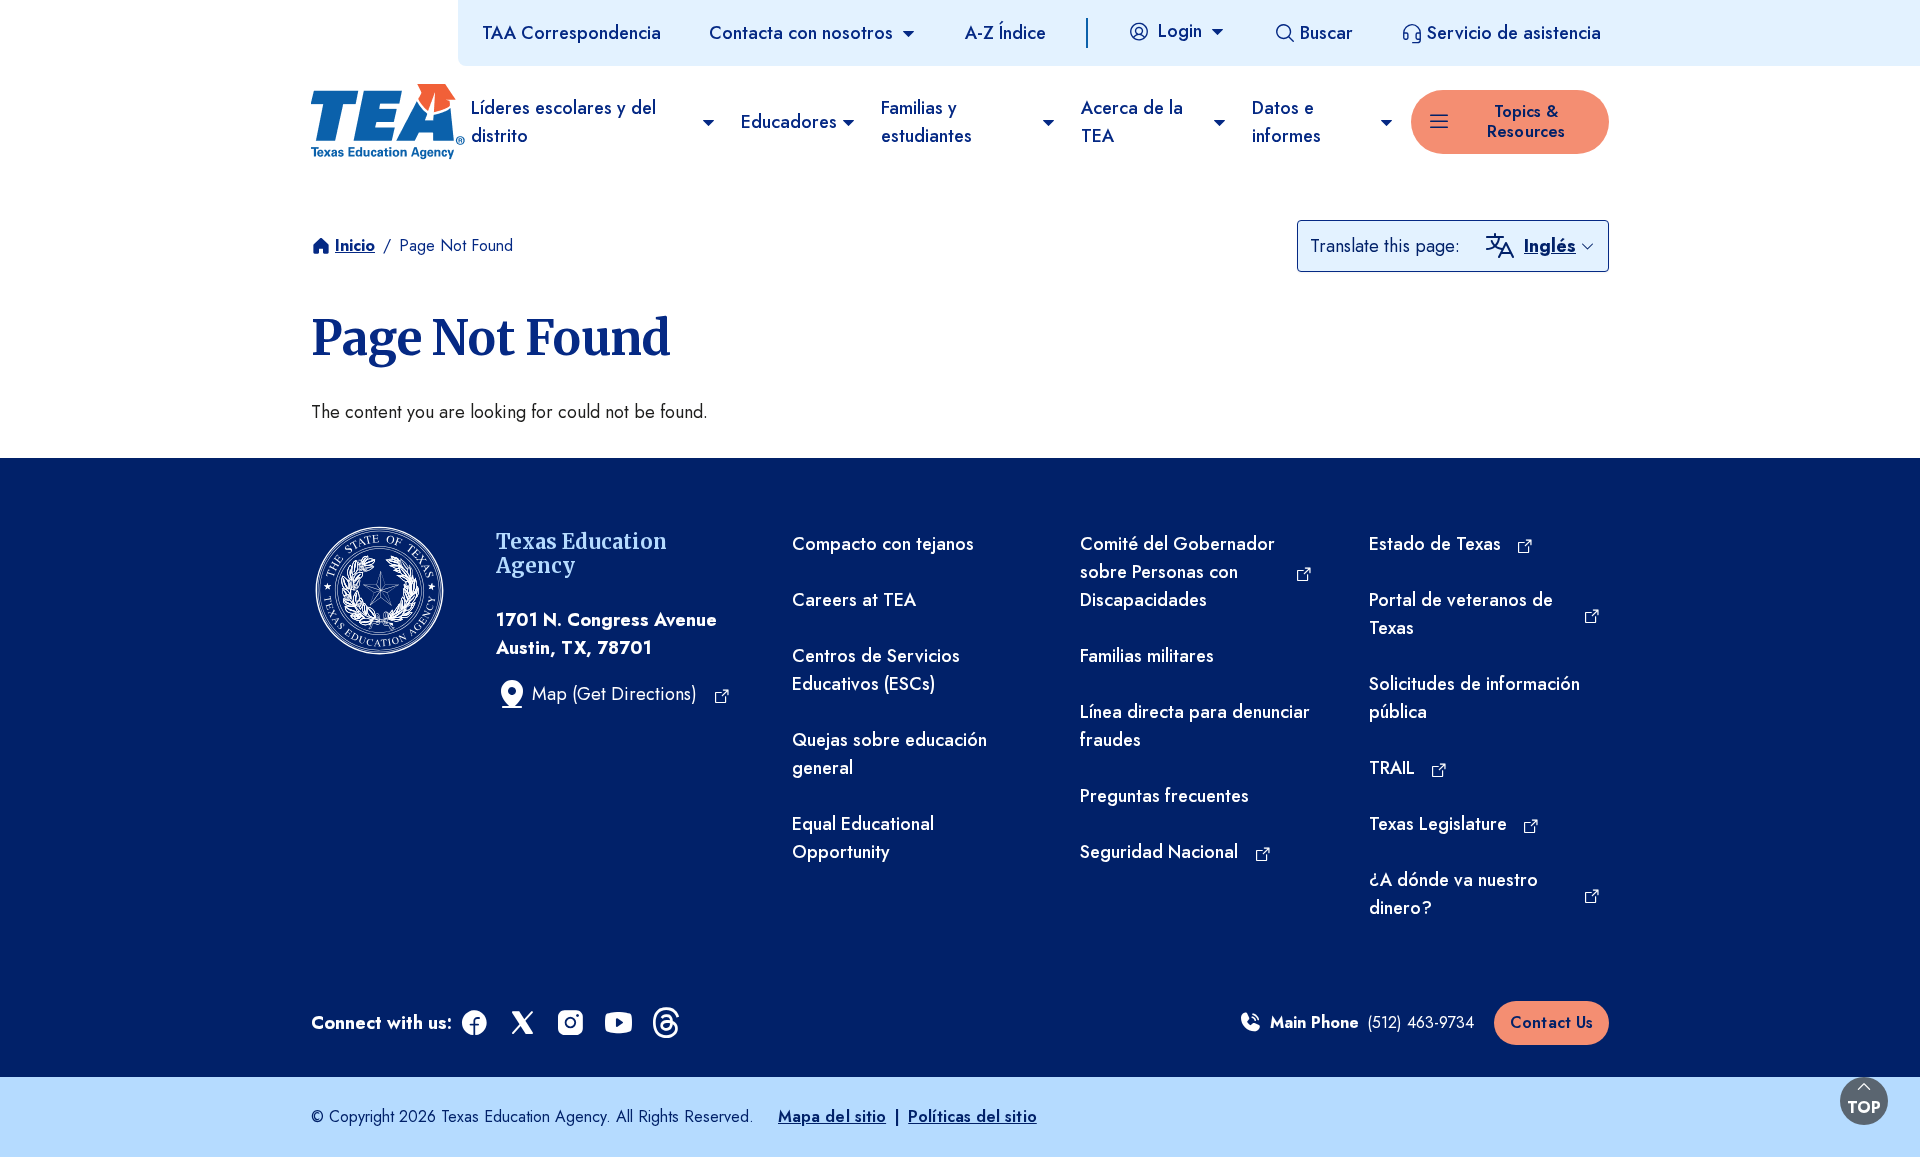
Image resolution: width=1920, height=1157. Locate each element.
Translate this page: (1385, 246)
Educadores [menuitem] (789, 122)
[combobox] (1560, 246)
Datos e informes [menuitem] (1286, 122)
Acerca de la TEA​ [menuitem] (1132, 122)
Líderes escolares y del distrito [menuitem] (563, 122)
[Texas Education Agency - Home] (383, 122)
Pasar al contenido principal (112, 19)
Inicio (355, 245)
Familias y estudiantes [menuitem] (926, 122)
